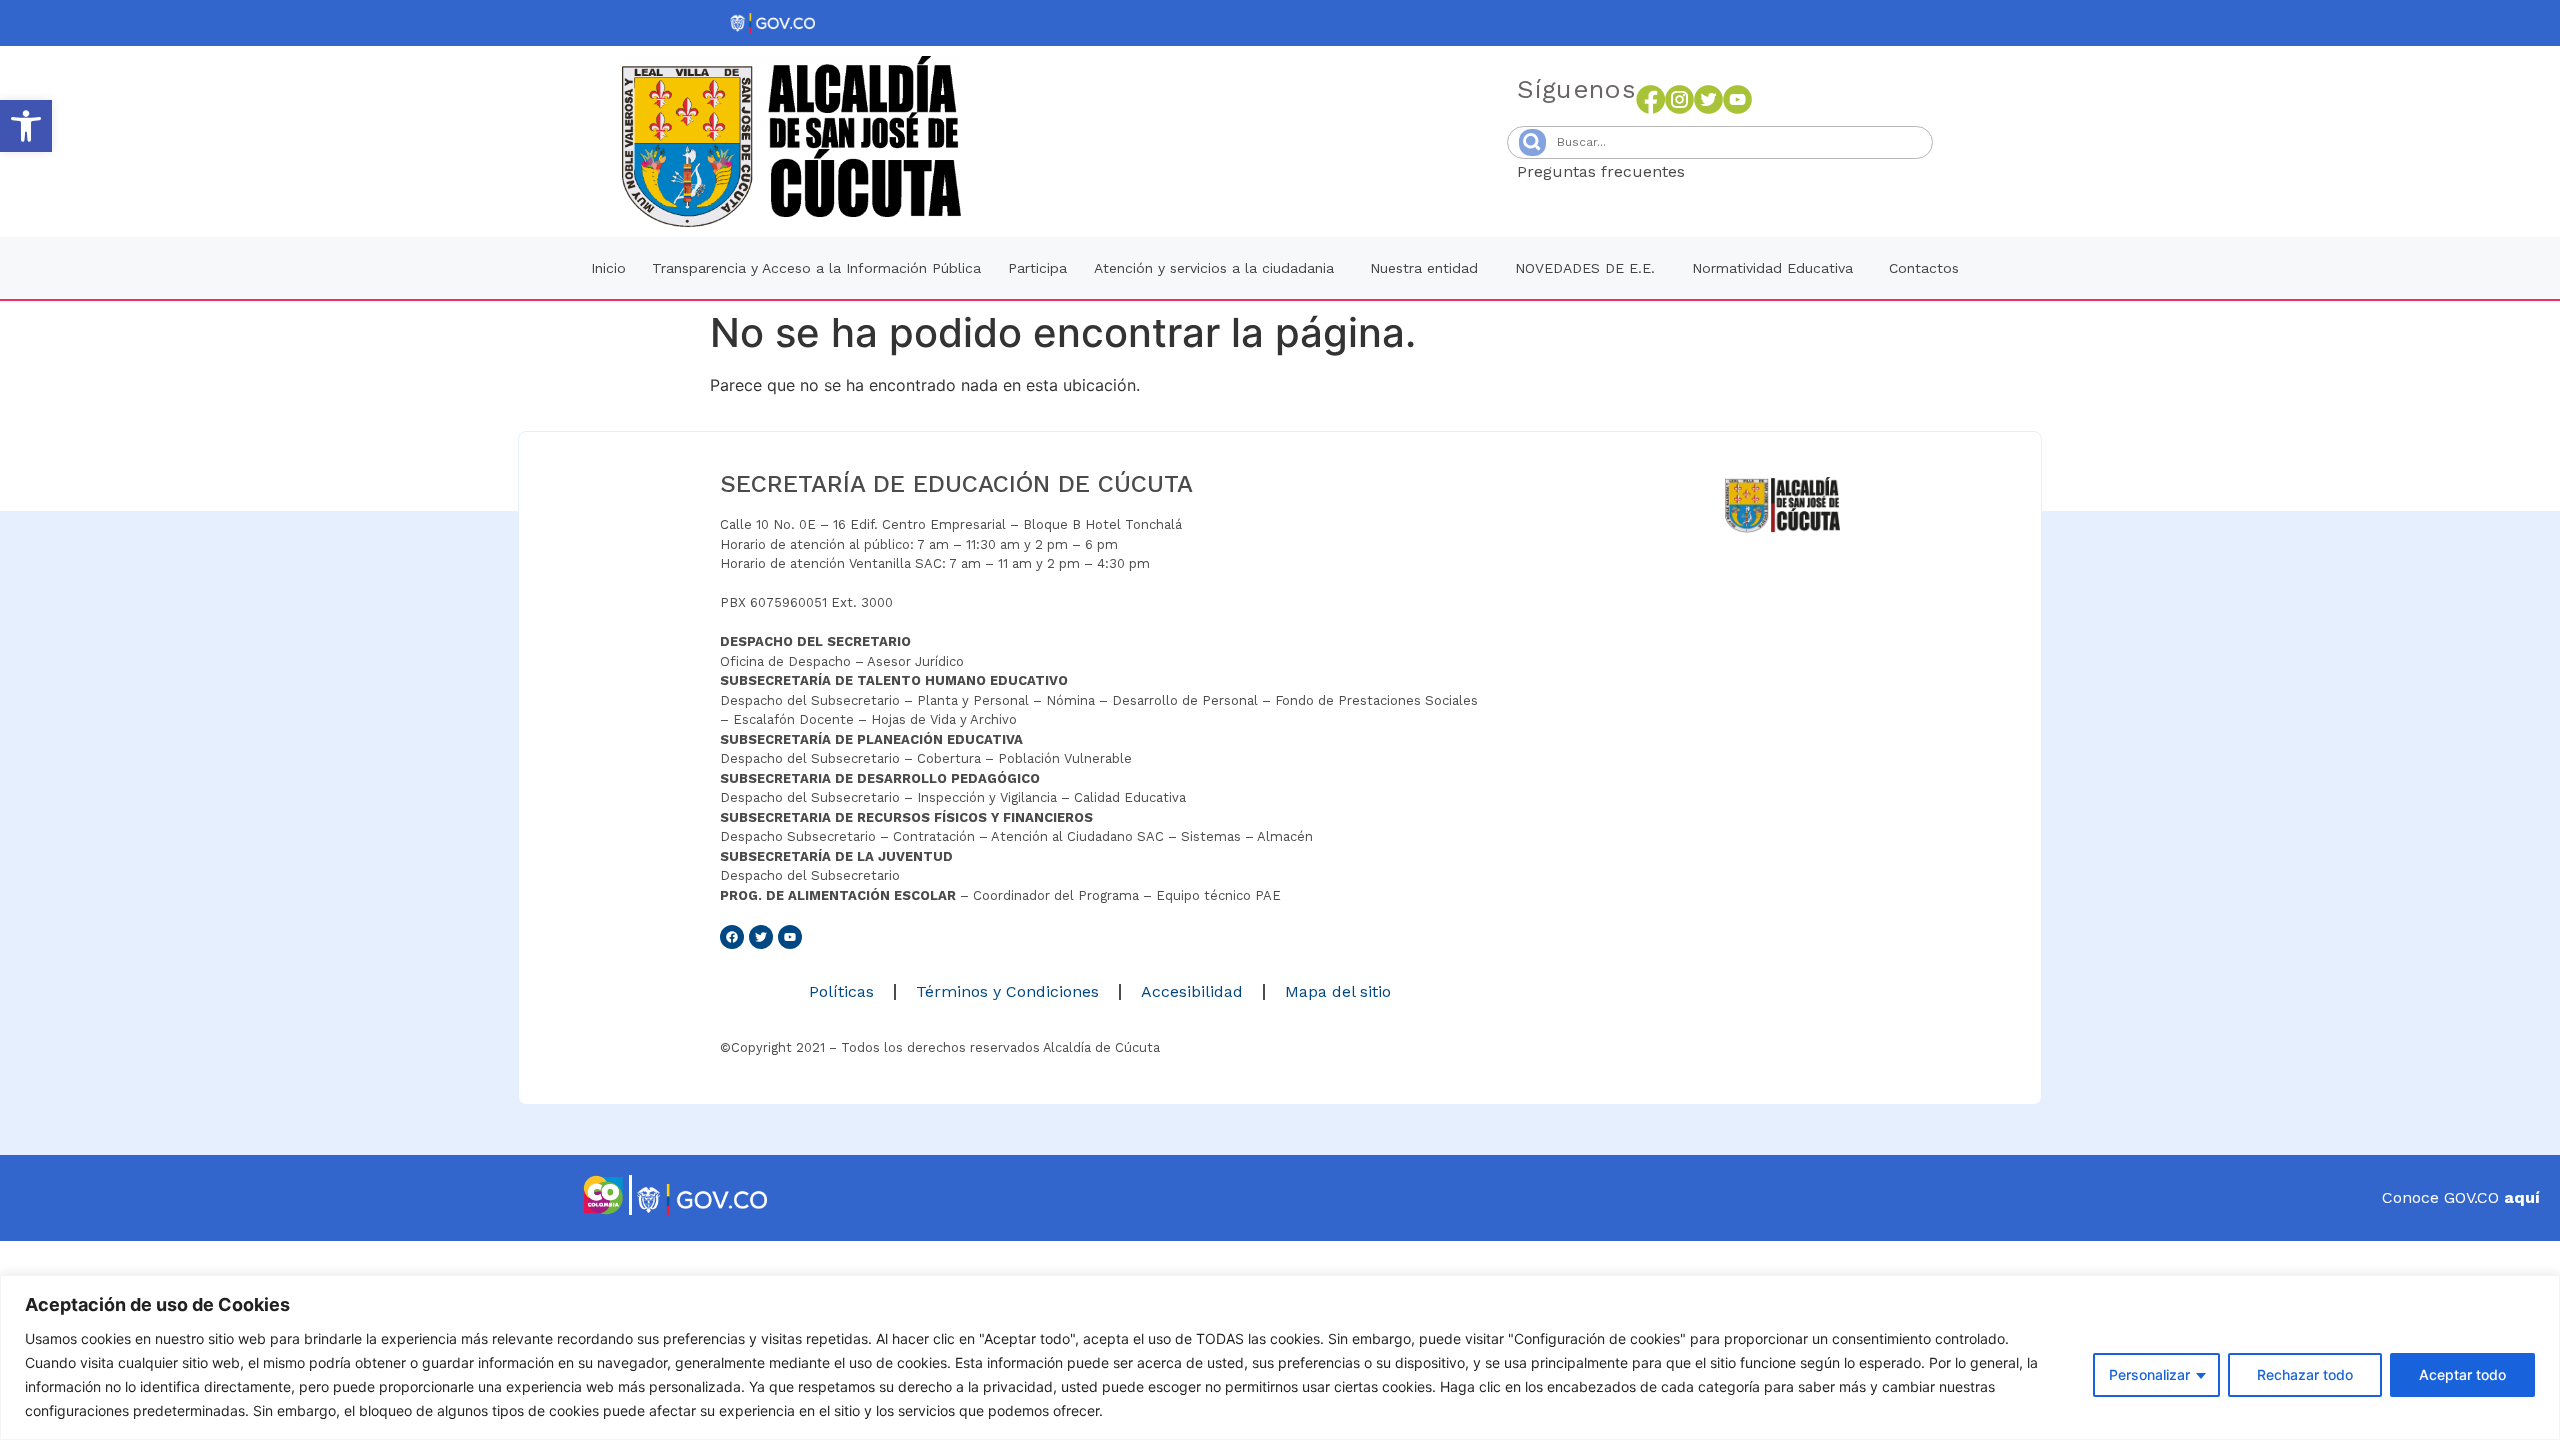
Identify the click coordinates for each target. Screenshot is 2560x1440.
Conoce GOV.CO (2461, 1197)
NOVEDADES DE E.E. (1585, 268)
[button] (26, 126)
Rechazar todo (2305, 1374)
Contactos (1924, 268)
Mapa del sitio (1338, 991)
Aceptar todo (2462, 1374)
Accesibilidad (1192, 991)
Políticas (841, 991)
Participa (1037, 268)
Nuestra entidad (1424, 268)
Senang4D (1734, 171)
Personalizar (2149, 1374)
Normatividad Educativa (1772, 268)
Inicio (608, 268)
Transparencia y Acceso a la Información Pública (816, 268)
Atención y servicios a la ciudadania (1214, 268)
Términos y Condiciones (1007, 991)
